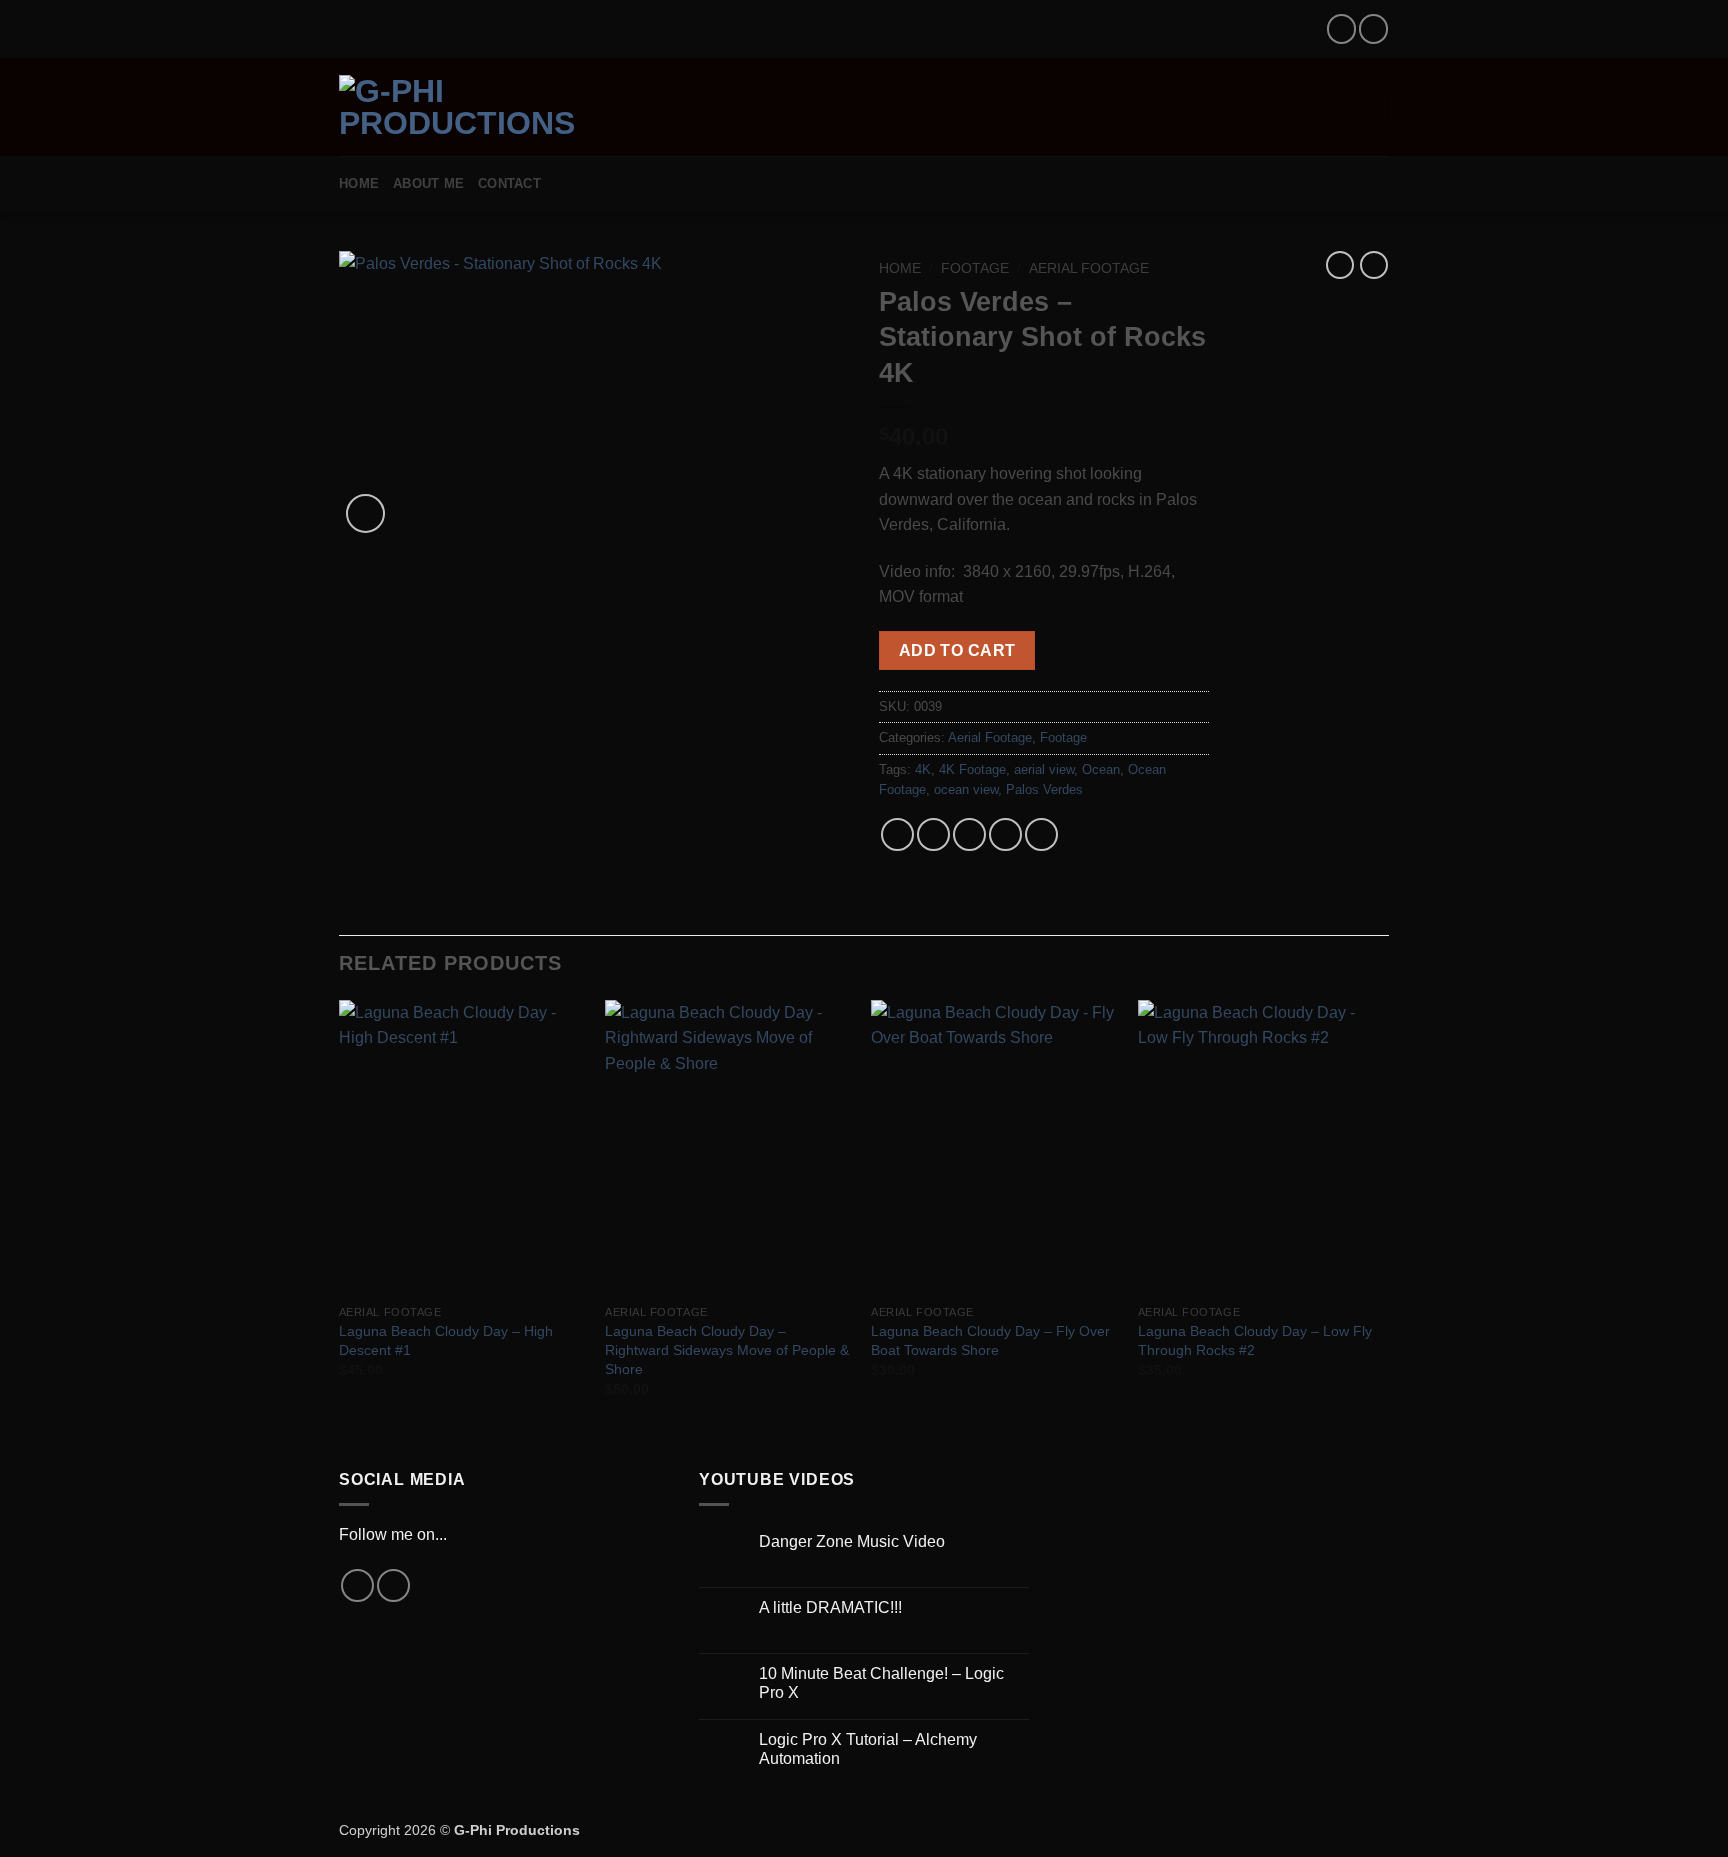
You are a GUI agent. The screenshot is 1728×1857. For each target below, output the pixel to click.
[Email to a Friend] (969, 834)
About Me (428, 183)
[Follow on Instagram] (1341, 28)
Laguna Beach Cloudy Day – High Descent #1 (446, 1340)
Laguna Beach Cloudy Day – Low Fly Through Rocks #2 (1255, 1340)
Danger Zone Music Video (852, 1541)
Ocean (1101, 769)
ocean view (966, 789)
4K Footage (972, 769)
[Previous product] (1374, 265)
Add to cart (957, 650)
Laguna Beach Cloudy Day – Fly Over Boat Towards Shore (990, 1340)
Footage (975, 268)
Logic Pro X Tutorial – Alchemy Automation (868, 1749)
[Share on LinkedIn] (1041, 834)
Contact (509, 183)
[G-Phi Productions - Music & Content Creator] (495, 107)
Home (359, 183)
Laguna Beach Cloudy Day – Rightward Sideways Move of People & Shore (727, 1349)
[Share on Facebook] (897, 834)
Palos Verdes (1044, 789)
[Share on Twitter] (933, 834)
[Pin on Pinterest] (1005, 834)
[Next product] (1340, 265)
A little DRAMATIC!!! (830, 1607)
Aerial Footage (1089, 268)
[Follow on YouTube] (1373, 28)
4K (923, 769)
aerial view (1044, 769)
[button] (689, 105)
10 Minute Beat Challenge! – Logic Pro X (881, 1683)
